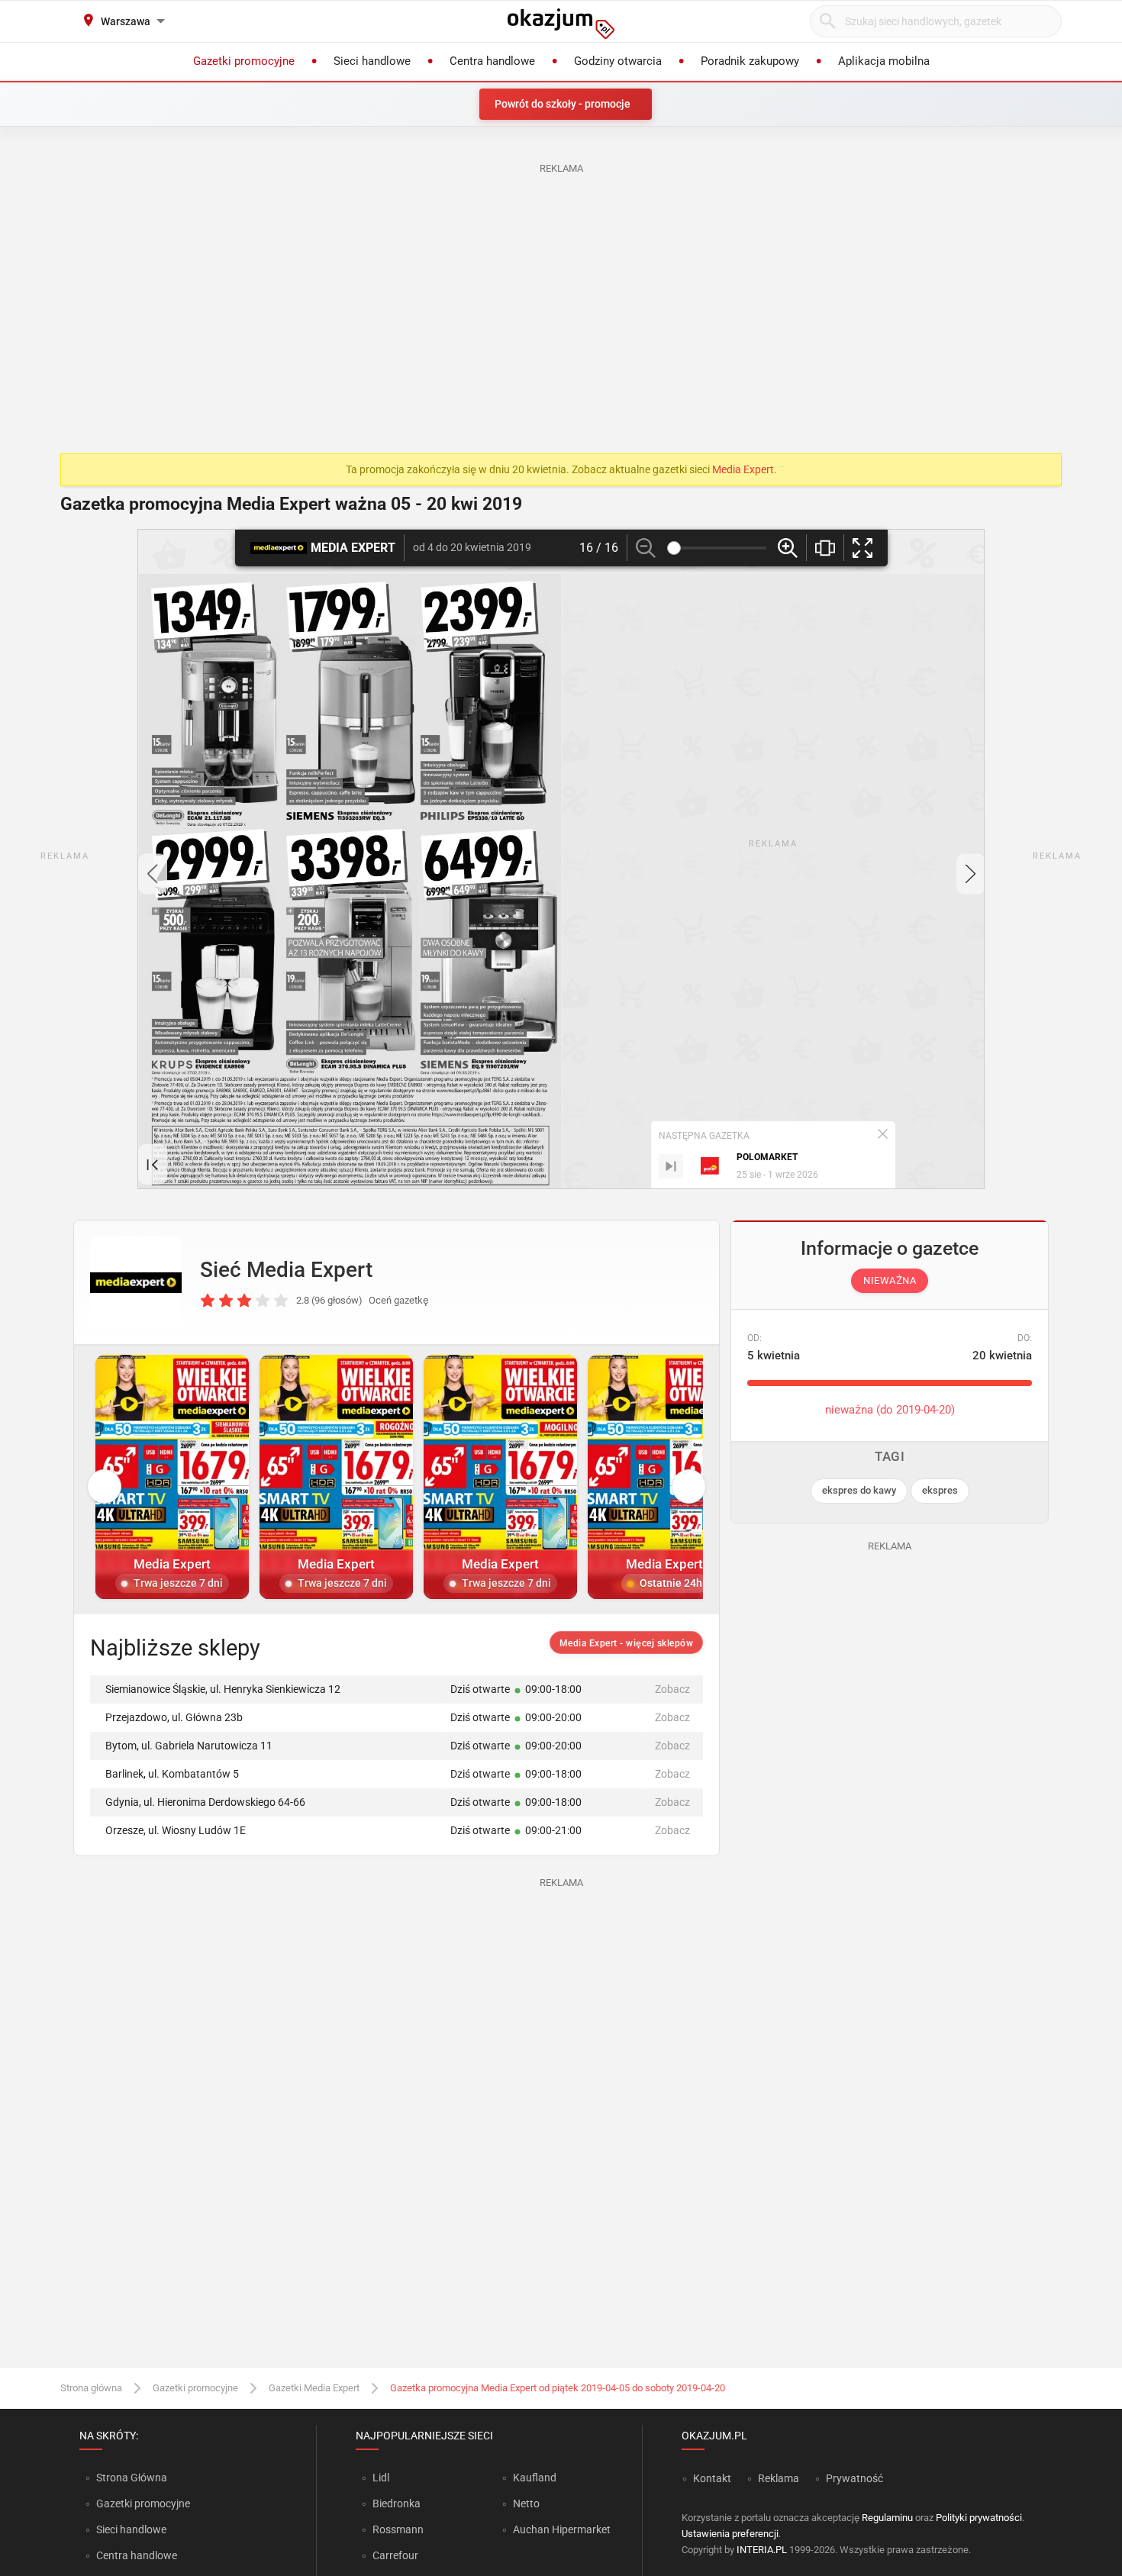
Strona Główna (132, 2478)
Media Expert (743, 469)
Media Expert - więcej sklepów (627, 1643)
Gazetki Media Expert (314, 2388)
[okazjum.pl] (561, 24)
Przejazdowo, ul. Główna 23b (174, 1717)
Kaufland (535, 2478)
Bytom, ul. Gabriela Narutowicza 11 (189, 1746)
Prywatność (854, 2478)
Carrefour (395, 2555)
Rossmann (398, 2529)
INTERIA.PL (762, 2550)
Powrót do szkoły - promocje (563, 104)
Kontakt (712, 2478)
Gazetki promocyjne (195, 2388)
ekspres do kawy (859, 1490)
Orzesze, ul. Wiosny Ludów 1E (176, 1830)
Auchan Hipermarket (562, 2529)
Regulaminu (887, 2518)
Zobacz (672, 1689)
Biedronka (397, 2503)
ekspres (940, 1490)
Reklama (779, 2478)
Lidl (381, 2478)
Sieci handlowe (131, 2529)
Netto (526, 2503)
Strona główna (91, 2388)
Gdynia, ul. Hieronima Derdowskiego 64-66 (205, 1802)
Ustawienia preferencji (730, 2534)
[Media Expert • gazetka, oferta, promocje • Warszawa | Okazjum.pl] (136, 1282)
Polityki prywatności (979, 2518)
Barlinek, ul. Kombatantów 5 (172, 1774)
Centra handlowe (137, 2555)
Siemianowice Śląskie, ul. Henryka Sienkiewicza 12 (223, 1689)
